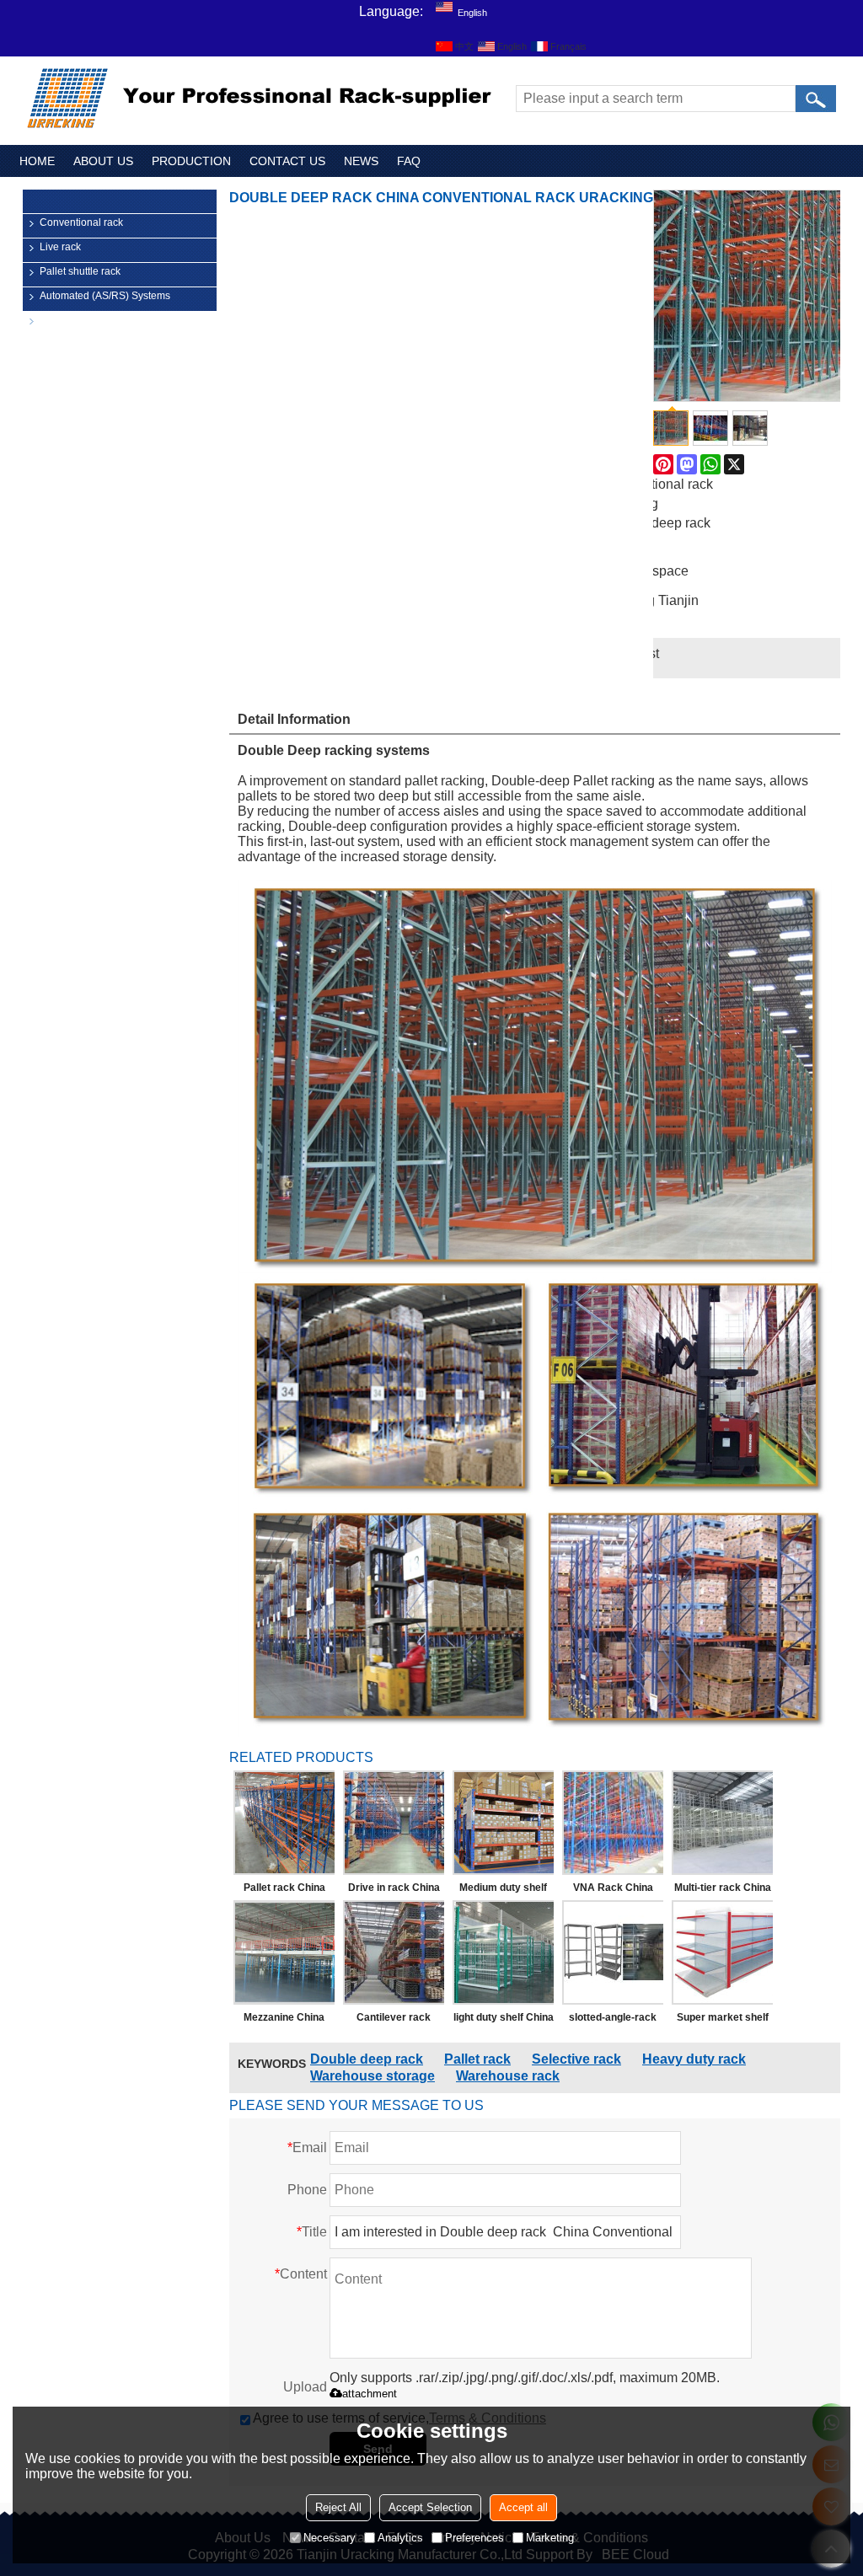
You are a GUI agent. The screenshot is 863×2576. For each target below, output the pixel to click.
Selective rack (576, 2059)
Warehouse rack (508, 2076)
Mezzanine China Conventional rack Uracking (284, 2021)
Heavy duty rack (694, 2059)
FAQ (409, 161)
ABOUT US (103, 161)
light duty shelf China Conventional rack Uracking (504, 2021)
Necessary (330, 2538)
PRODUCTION (191, 161)
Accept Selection (430, 2507)
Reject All (338, 2507)
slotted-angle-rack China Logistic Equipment (613, 2021)
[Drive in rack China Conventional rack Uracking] (394, 1823)
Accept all (523, 2507)
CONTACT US (287, 161)
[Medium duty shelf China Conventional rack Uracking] (503, 1823)
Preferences (474, 2538)
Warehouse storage (373, 2076)
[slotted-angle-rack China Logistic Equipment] (613, 1952)
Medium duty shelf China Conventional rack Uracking (504, 1891)
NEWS (361, 161)
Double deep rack (367, 2059)
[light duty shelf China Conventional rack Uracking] (503, 1952)
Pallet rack (477, 2059)
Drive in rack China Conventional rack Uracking (394, 1891)
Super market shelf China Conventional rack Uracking (723, 2021)
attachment (370, 2394)
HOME (37, 161)
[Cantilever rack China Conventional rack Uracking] (394, 1952)
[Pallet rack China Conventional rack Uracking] (284, 1823)
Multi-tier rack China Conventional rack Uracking (723, 1891)
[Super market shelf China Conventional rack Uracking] (722, 1952)
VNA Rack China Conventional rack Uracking (613, 1891)
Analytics (400, 2538)
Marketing (550, 2538)
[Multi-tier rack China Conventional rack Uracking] (722, 1823)
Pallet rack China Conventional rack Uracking (284, 1891)
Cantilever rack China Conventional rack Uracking (394, 2021)
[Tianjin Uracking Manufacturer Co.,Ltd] (263, 99)
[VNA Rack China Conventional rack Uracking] (613, 1823)
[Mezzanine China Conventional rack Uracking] (284, 1952)
